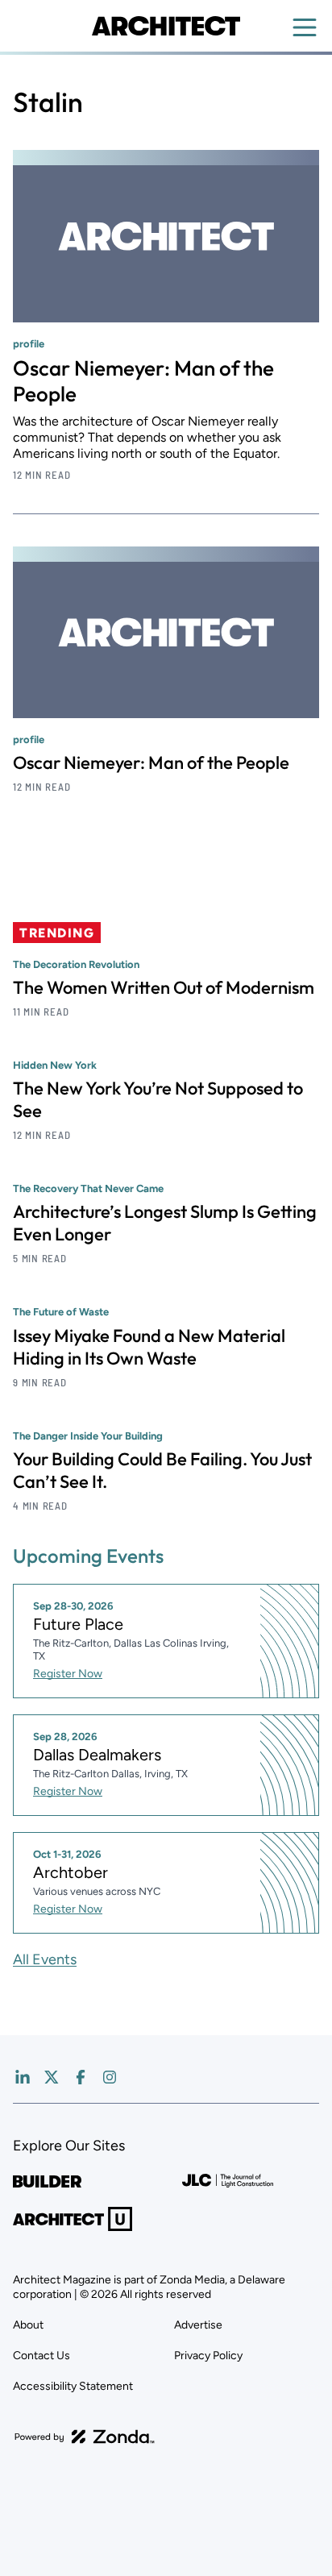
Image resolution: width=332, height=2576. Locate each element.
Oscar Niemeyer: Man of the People (143, 381)
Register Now (68, 1674)
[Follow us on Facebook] (81, 2077)
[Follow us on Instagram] (110, 2077)
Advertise (198, 2325)
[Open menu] (305, 27)
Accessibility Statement (73, 2386)
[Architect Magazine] (166, 26)
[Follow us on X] (52, 2077)
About (28, 2325)
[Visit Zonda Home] (85, 2437)
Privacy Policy (208, 2356)
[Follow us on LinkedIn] (23, 2077)
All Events (45, 1959)
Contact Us (41, 2356)
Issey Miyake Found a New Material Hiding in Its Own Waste (149, 1347)
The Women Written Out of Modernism (164, 987)
